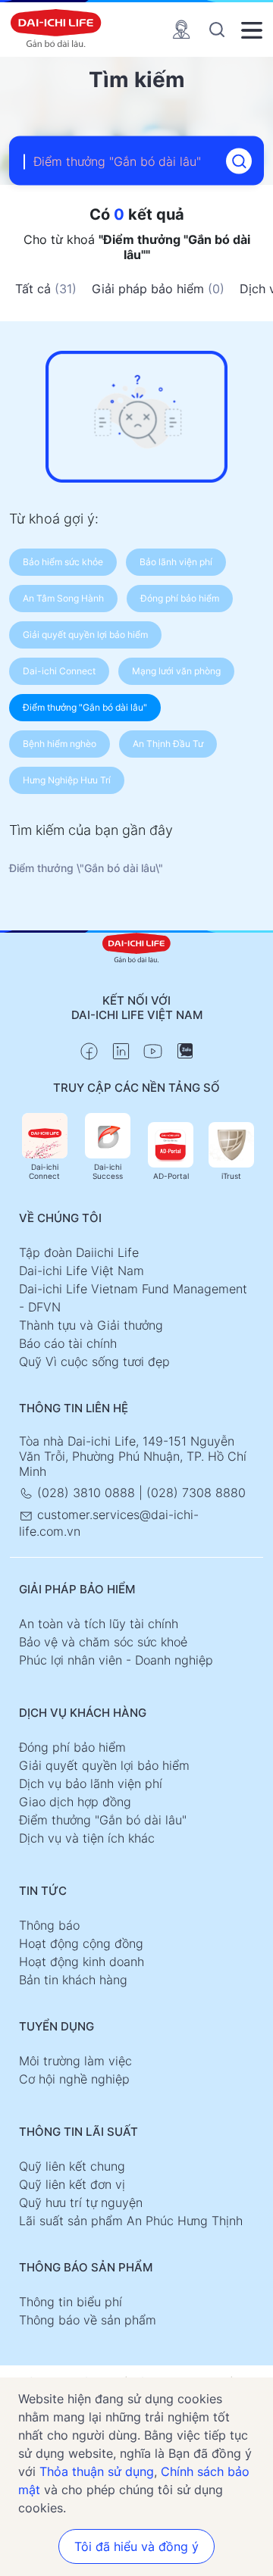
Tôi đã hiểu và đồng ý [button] (136, 2546)
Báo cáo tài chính (68, 1343)
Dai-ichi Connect (44, 1171)
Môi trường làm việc (75, 2061)
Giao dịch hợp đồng (75, 1802)
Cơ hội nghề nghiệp (74, 2079)
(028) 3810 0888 (86, 1493)
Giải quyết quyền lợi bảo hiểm (104, 1765)
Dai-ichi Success (108, 1171)
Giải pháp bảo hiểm (158, 289)
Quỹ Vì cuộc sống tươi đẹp (94, 1361)
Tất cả (46, 289)
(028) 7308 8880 (196, 1493)
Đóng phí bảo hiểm (72, 1747)
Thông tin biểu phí (71, 2302)
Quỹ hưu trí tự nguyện (81, 2202)
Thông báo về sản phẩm (88, 2320)
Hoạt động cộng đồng (81, 1943)
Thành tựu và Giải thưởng (91, 1325)
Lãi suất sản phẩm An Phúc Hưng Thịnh (131, 2221)
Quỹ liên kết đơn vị (72, 2184)
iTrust (231, 1176)
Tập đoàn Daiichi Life (79, 1252)
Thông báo (49, 1925)
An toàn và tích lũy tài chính (99, 1624)
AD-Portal (171, 1176)
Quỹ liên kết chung (72, 2166)
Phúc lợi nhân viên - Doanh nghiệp (116, 1660)
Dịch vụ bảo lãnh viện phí (91, 1784)
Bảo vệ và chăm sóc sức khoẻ (103, 1642)
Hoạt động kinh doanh (82, 1962)
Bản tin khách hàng (73, 1980)
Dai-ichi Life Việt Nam (82, 1271)
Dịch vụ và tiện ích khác (87, 1838)
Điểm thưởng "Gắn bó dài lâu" (103, 1820)
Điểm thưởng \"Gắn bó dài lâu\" (86, 868)
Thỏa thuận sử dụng (97, 2471)
